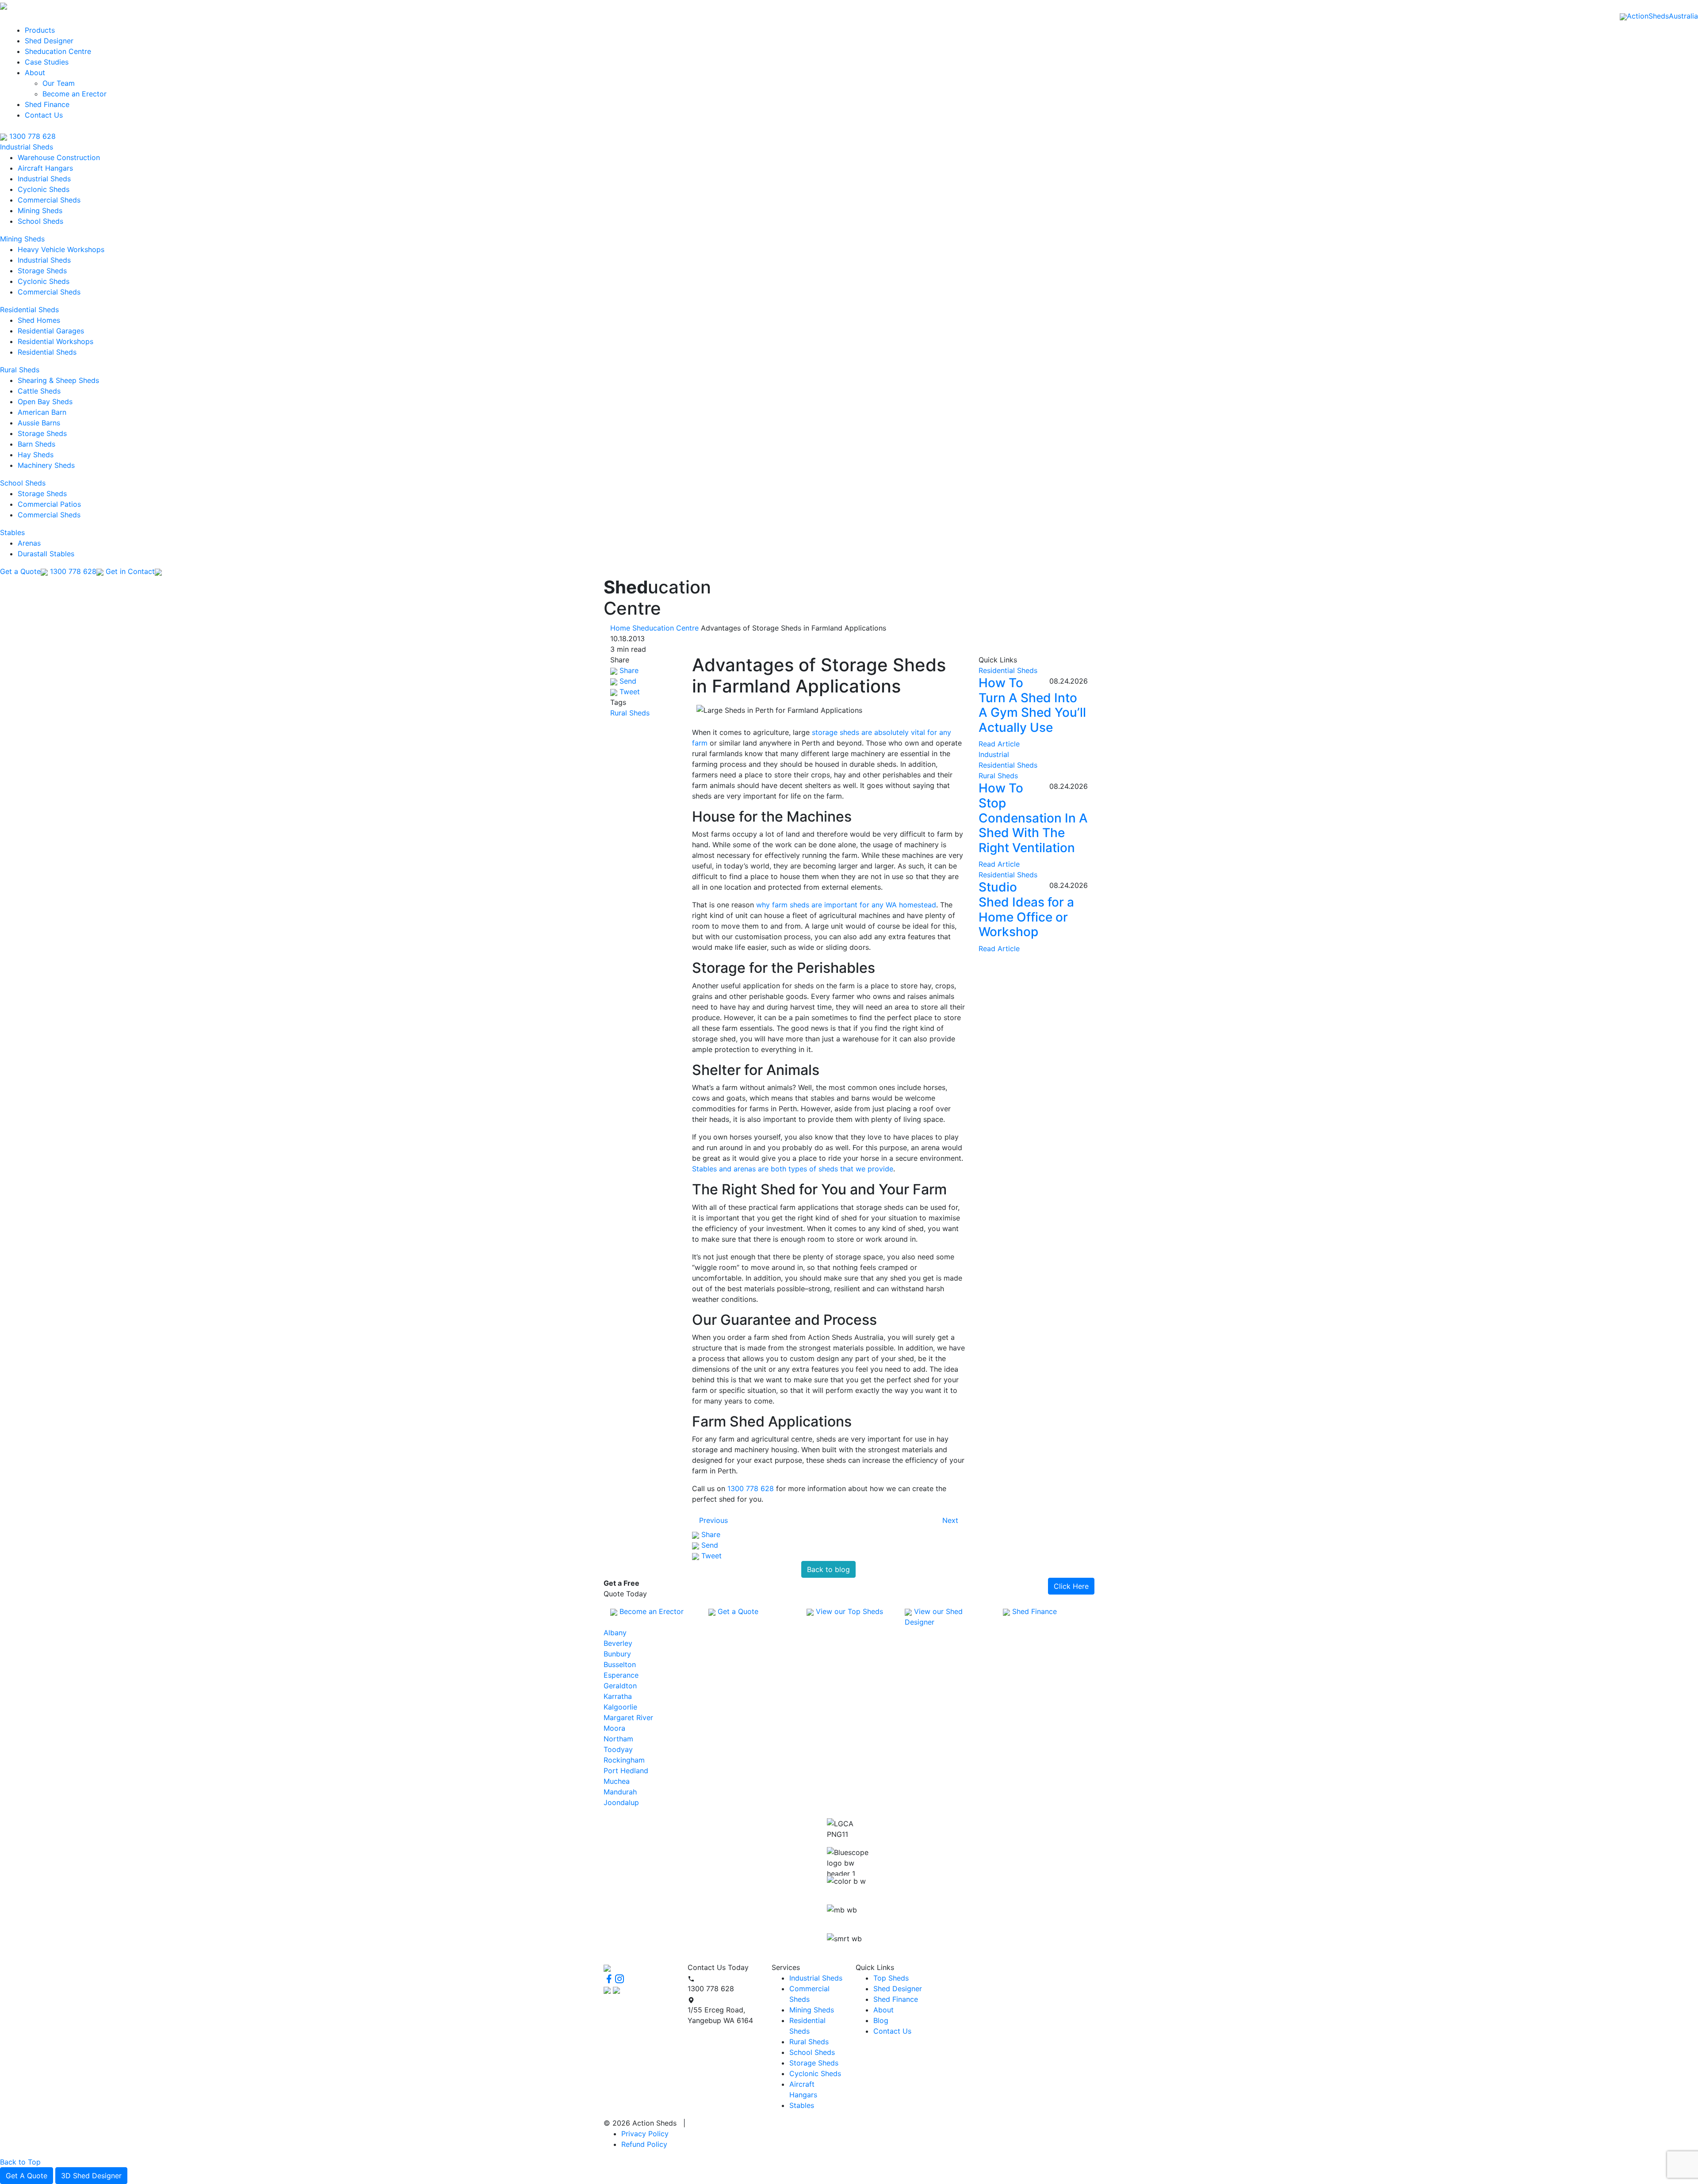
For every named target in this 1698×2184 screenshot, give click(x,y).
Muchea (617, 1781)
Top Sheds (891, 1978)
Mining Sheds (40, 210)
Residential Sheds (29, 310)
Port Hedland (626, 1771)
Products (40, 30)
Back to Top (20, 2162)
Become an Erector (75, 94)
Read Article (999, 744)
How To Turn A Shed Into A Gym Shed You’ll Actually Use (1032, 705)
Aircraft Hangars (45, 168)
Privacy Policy (645, 2134)
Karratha (618, 1696)
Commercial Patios (49, 504)
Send (627, 681)
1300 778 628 (31, 136)
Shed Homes (39, 320)
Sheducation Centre (58, 51)
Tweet (629, 692)
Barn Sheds (36, 444)
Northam (618, 1739)
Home (620, 628)
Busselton (620, 1664)
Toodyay (618, 1749)
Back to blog (828, 1569)
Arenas (29, 543)
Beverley (618, 1643)
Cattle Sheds (39, 391)
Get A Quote (27, 2176)
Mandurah (620, 1792)
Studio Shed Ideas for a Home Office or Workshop (1026, 909)
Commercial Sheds (49, 200)
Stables (12, 532)
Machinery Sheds (46, 465)
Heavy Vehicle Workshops (61, 249)
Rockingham (624, 1760)
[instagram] (620, 1978)
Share (628, 670)
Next (950, 1520)
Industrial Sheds (27, 147)
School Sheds (40, 221)
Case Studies (47, 62)
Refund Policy (644, 2144)
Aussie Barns (39, 423)
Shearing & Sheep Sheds (58, 380)
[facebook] (609, 1978)
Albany (615, 1633)
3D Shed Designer (91, 2176)
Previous (713, 1520)
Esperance (621, 1675)
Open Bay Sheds (45, 402)
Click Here (1071, 1586)
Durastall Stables (46, 554)
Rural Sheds (20, 370)
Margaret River (628, 1717)
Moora (614, 1728)
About (35, 73)
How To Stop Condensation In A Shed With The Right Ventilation (1033, 818)
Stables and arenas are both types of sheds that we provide (793, 1169)
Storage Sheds (42, 271)
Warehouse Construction (59, 157)
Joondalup (621, 1802)
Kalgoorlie (620, 1707)
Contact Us (44, 115)
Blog (881, 2020)
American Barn (42, 412)
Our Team (59, 83)
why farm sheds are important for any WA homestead (846, 905)
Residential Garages (51, 331)
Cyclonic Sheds (44, 189)
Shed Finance (47, 104)
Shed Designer (49, 41)
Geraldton (620, 1686)
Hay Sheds (36, 455)
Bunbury (617, 1654)
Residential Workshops (55, 341)
